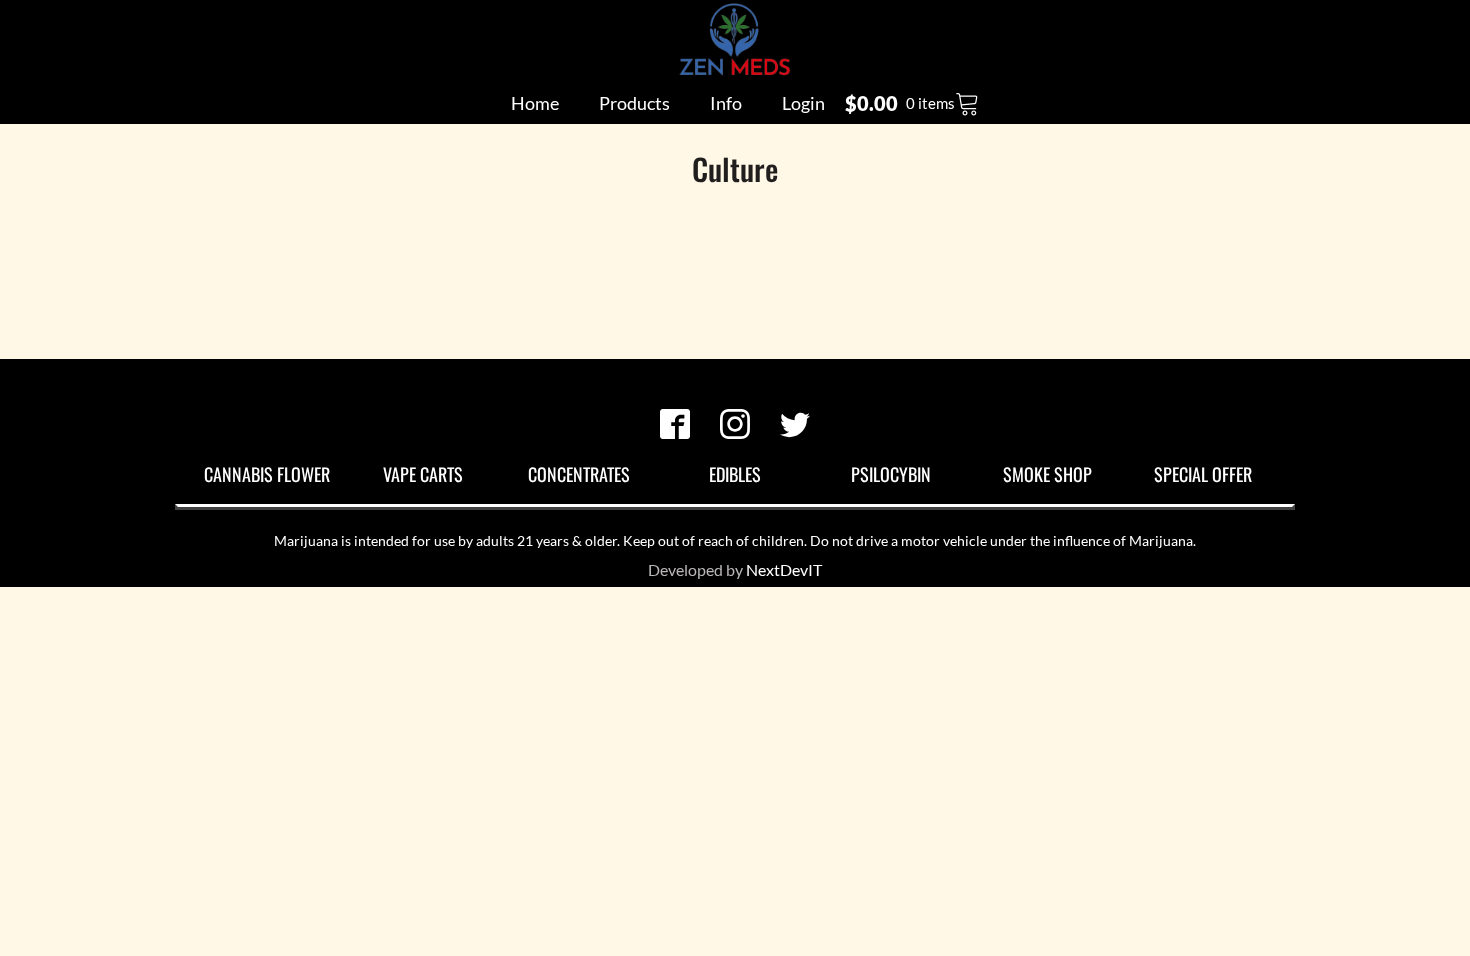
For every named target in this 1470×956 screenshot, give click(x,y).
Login (803, 103)
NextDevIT (784, 569)
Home (535, 103)
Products (634, 103)
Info (726, 103)
